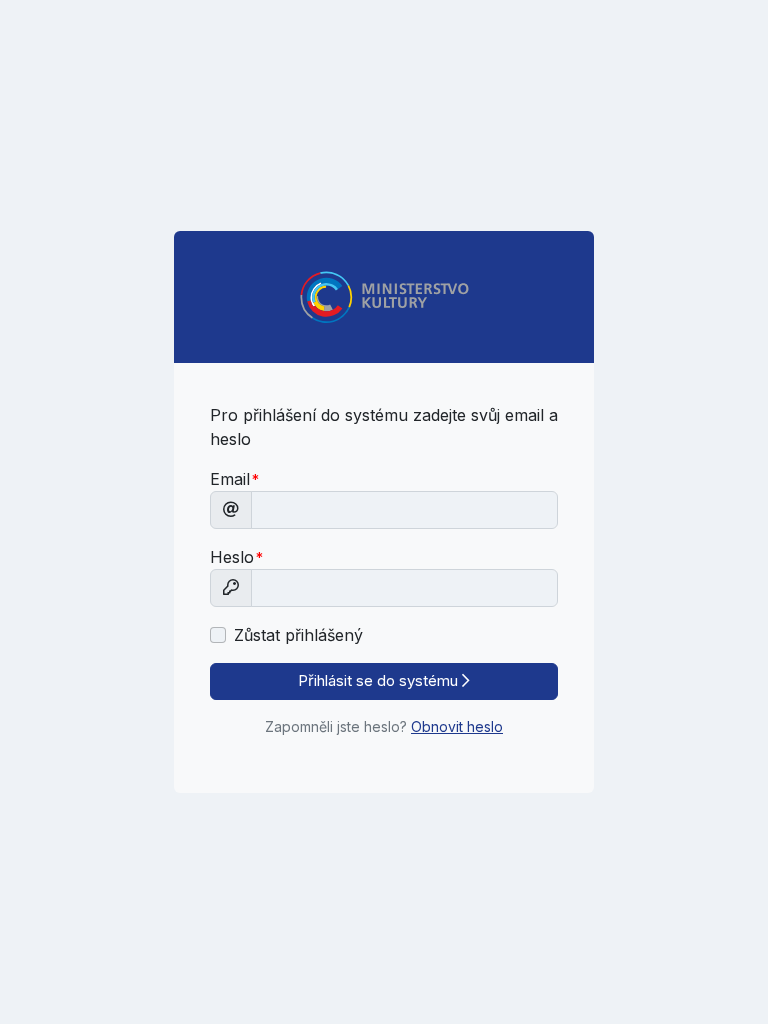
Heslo (232, 557)
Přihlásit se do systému (380, 680)
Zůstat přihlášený (298, 635)
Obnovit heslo (457, 726)
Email (230, 479)
